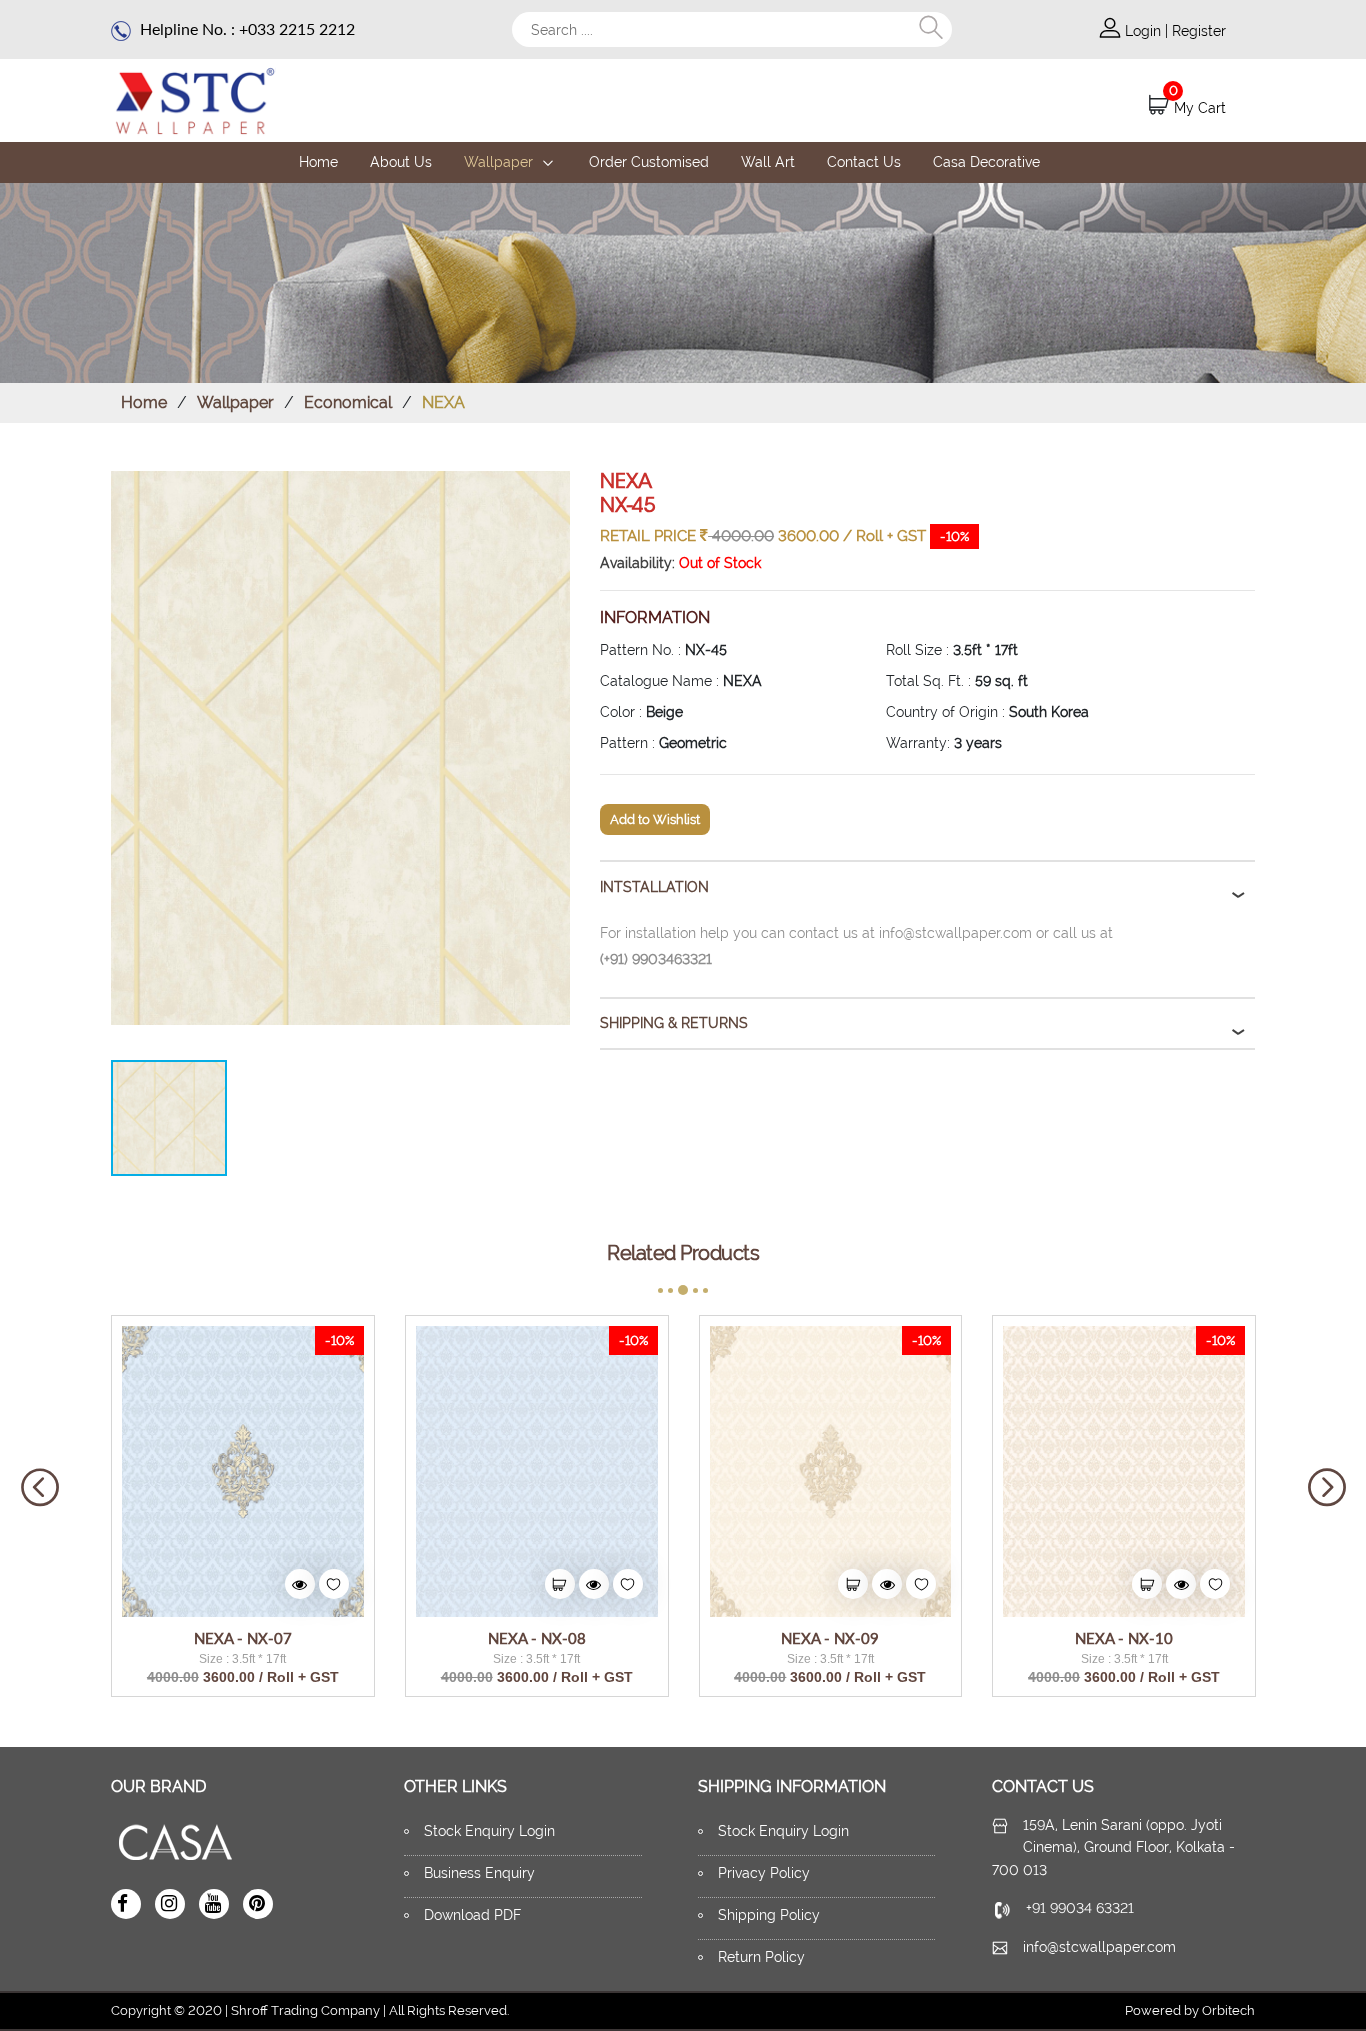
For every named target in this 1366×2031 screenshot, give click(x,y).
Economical (348, 402)
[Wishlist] (334, 1584)
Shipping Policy (769, 1915)
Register (1199, 31)
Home (318, 162)
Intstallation (654, 887)
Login (1145, 31)
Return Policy (761, 1957)
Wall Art (768, 162)
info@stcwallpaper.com (1099, 1947)
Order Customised (649, 162)
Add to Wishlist (655, 819)
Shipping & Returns (674, 1023)
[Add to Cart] (560, 1584)
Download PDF (472, 1915)
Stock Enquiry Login (489, 1831)
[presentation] (40, 1488)
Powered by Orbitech (1190, 2010)
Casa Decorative (986, 162)
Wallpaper (500, 162)
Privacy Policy (764, 1873)
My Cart (1200, 108)
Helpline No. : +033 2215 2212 (245, 28)
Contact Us (864, 162)
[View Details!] (300, 1584)
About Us (401, 162)
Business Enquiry (479, 1873)
